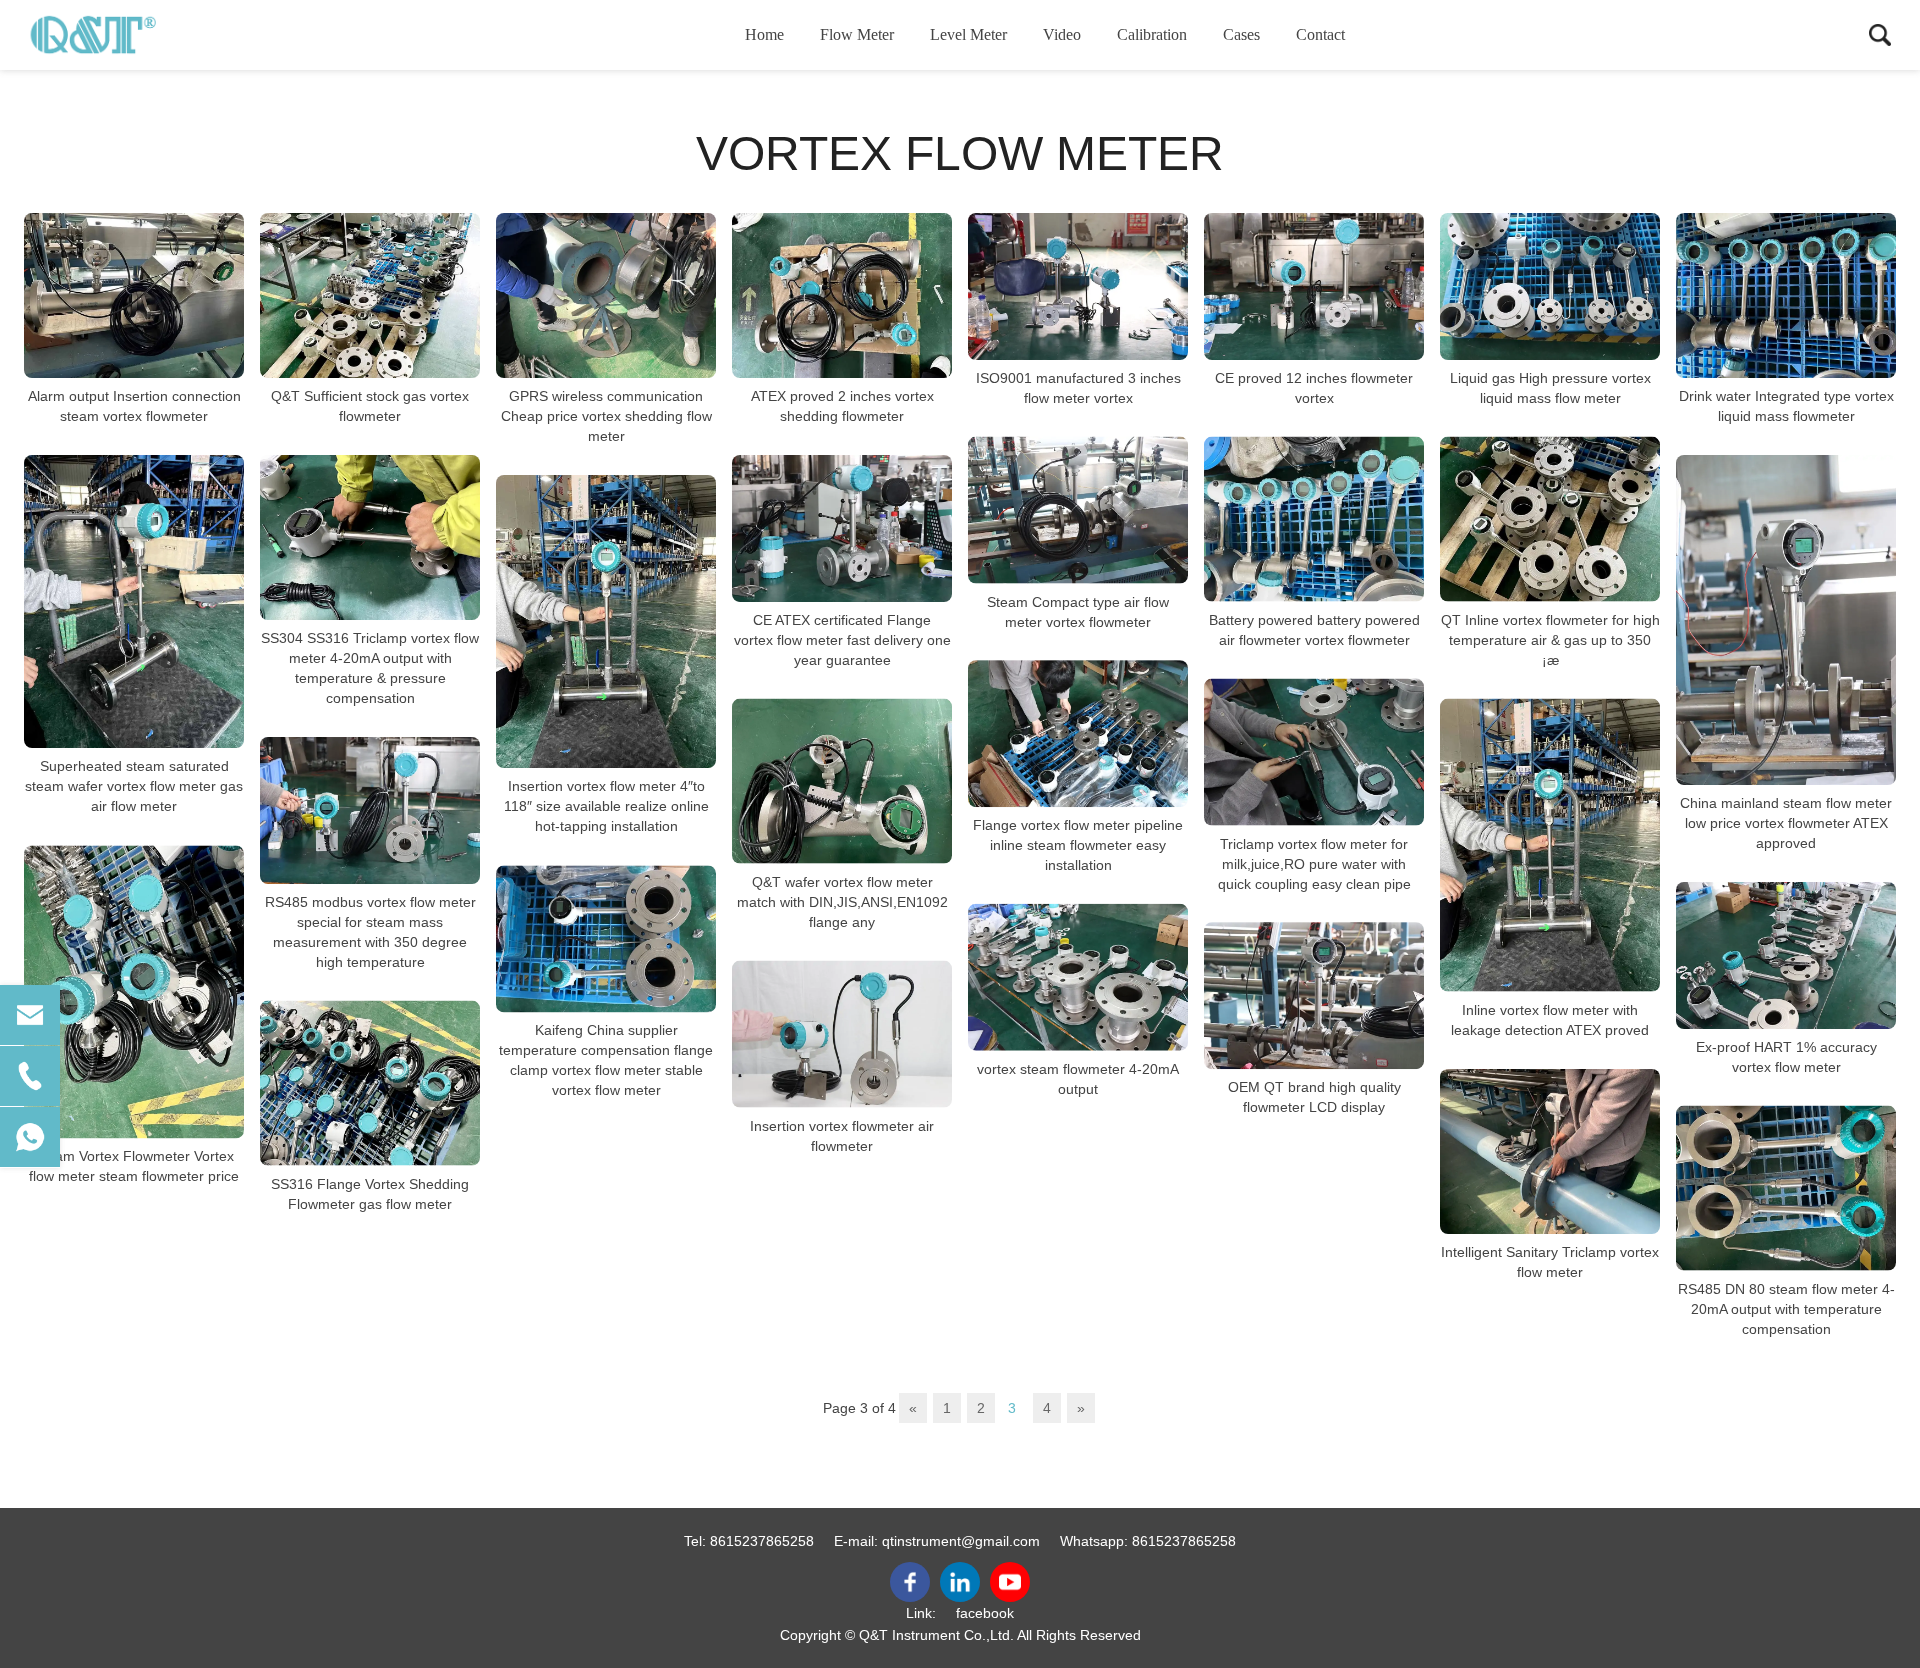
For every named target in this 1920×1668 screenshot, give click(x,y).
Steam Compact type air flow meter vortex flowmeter (1078, 611)
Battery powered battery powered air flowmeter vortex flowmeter (1314, 630)
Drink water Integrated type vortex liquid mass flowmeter (1786, 406)
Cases (1241, 34)
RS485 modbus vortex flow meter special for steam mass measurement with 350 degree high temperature (370, 932)
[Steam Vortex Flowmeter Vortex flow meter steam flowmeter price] (134, 991)
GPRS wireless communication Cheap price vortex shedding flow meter (606, 416)
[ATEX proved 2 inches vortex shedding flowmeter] (842, 295)
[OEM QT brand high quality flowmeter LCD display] (1314, 995)
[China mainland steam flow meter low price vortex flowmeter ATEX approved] (1786, 620)
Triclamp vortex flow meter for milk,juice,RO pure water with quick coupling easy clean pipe (1314, 863)
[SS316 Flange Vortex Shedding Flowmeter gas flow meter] (370, 1083)
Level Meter (968, 34)
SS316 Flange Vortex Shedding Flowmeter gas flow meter (370, 1194)
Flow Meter (857, 34)
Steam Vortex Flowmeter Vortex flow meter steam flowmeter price (134, 1167)
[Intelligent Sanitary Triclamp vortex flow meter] (1550, 1151)
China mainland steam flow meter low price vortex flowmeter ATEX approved (1786, 823)
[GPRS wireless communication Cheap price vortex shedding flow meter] (606, 295)
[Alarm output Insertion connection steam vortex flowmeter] (134, 295)
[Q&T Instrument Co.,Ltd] (125, 35)
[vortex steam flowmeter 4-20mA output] (1078, 977)
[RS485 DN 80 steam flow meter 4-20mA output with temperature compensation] (1786, 1188)
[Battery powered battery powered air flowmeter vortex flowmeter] (1314, 519)
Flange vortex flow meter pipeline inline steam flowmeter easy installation (1078, 845)
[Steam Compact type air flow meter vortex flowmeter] (1078, 510)
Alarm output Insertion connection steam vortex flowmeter (134, 406)
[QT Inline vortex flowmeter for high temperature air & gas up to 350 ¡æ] (1550, 519)
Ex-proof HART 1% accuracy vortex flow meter (1786, 1057)
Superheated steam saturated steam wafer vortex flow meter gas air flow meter (134, 786)
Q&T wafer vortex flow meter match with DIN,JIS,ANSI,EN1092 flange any (842, 902)
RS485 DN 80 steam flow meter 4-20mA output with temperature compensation (1786, 1309)
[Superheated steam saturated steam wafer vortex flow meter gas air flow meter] (134, 601)
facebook (985, 1613)
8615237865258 (762, 1541)
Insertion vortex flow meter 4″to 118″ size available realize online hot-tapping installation (606, 806)
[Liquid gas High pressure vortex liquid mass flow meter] (1550, 286)
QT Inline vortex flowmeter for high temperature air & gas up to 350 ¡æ (1550, 640)
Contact (1320, 34)
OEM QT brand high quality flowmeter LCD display (1314, 1097)
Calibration (1152, 34)
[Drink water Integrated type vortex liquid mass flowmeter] (1786, 295)
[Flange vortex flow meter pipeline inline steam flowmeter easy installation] (1078, 733)
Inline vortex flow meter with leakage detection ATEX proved (1550, 1020)
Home (764, 34)
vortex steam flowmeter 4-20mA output (1078, 1078)
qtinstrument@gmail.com (961, 1541)
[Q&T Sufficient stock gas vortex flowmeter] (370, 295)
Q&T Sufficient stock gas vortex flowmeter (370, 406)
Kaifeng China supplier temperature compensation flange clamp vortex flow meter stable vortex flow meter (606, 1060)
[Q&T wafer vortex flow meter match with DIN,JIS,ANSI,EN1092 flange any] (842, 781)
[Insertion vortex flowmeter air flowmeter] (842, 1034)
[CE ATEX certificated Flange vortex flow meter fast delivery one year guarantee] (842, 528)
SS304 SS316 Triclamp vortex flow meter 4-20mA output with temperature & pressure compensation (370, 668)
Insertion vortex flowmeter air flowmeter (842, 1135)
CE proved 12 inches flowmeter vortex (1314, 388)
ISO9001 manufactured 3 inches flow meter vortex (1078, 388)
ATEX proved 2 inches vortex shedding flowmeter (842, 406)
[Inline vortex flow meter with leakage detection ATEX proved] (1550, 845)
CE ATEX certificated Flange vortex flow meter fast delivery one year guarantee (842, 640)
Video (1062, 34)
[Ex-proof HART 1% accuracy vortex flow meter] (1786, 955)
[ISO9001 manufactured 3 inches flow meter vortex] (1078, 286)
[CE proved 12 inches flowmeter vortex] (1314, 286)
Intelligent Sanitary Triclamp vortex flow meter (1550, 1262)
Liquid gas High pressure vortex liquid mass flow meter (1550, 388)
